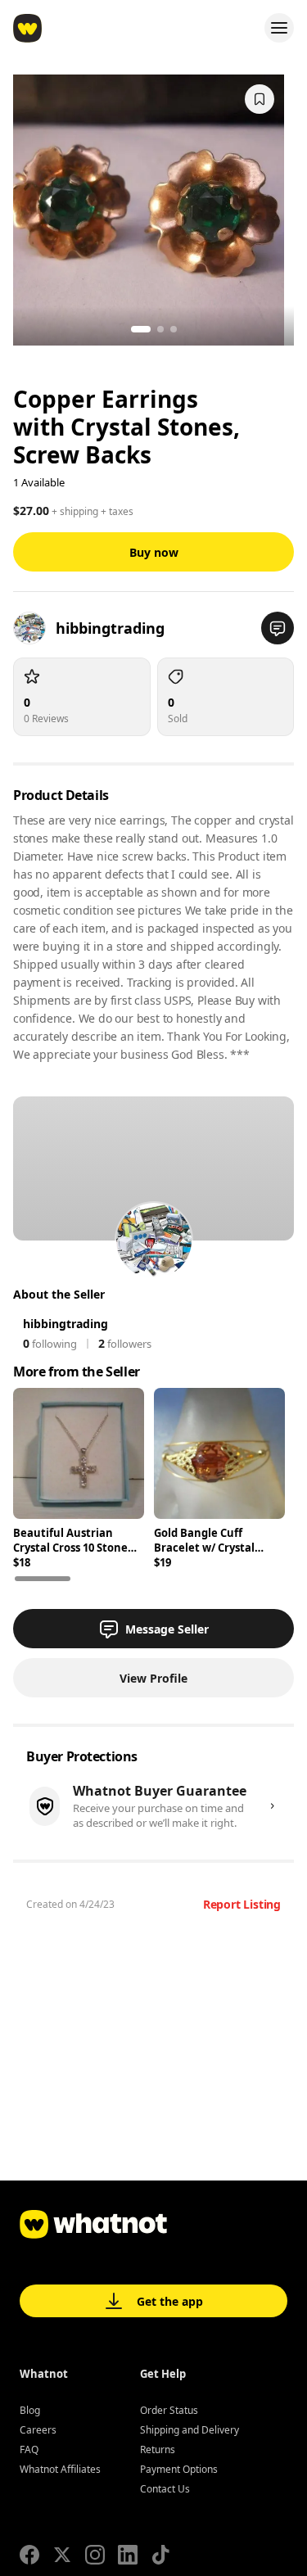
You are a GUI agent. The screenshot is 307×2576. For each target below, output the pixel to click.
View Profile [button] (153, 1678)
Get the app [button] (170, 2301)
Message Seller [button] (167, 1629)
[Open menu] (279, 28)
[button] (278, 628)
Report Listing (242, 1904)
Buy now (154, 552)
